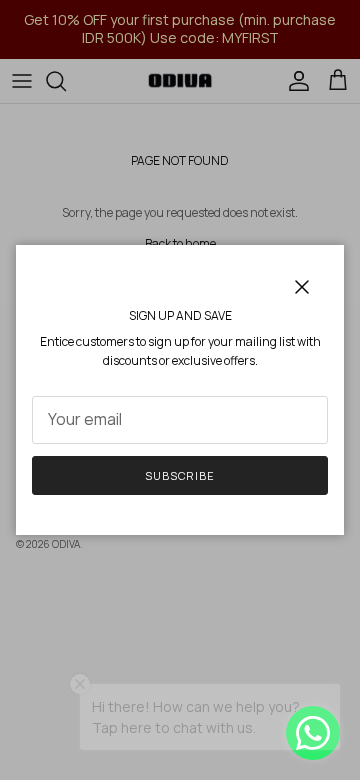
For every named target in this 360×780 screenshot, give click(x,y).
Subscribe (180, 475)
